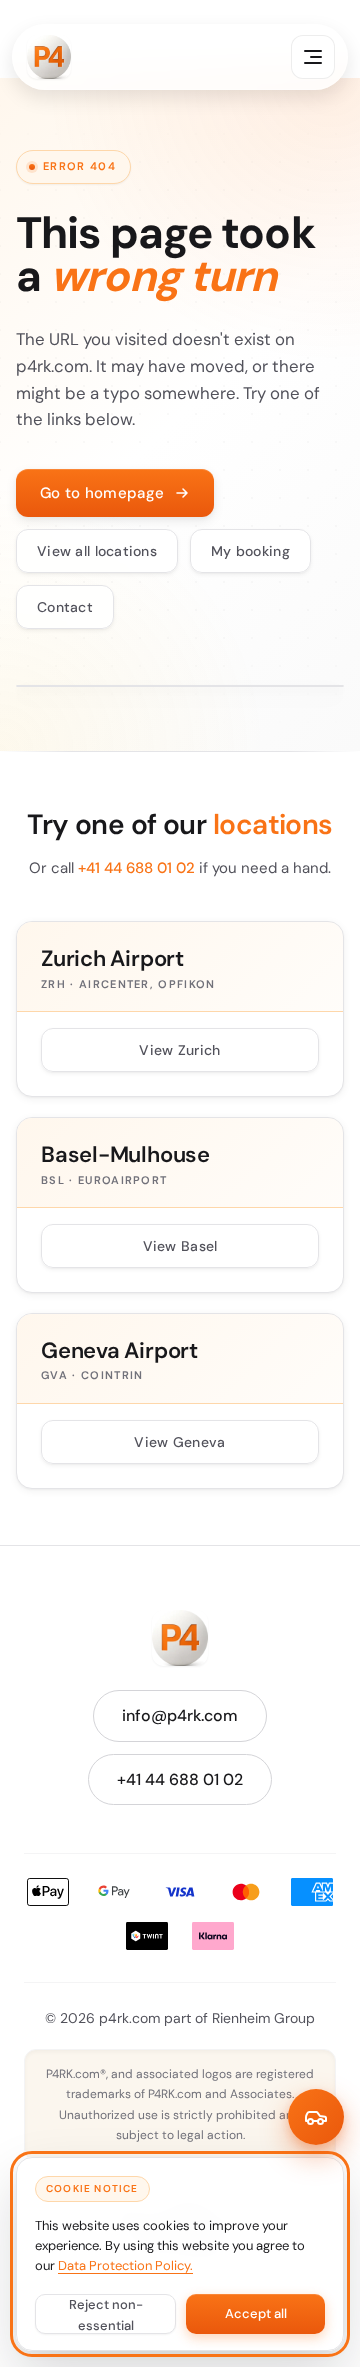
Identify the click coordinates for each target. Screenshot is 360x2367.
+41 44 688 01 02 (136, 868)
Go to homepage (102, 493)
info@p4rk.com (180, 1715)
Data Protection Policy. (125, 2265)
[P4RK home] (49, 57)
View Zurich (179, 1050)
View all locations (97, 551)
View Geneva (179, 1442)
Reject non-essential (106, 2315)
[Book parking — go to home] (316, 2117)
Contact (65, 607)
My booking (250, 551)
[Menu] (313, 57)
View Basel (180, 1246)
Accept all (256, 2313)
